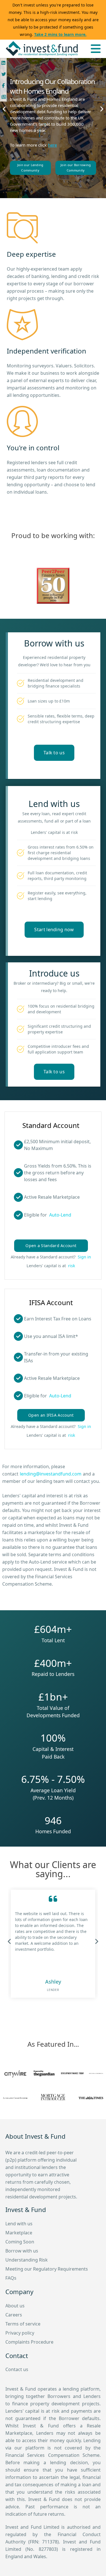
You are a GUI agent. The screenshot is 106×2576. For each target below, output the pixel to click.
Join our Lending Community (30, 168)
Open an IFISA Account (51, 1415)
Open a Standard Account (51, 1246)
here (52, 145)
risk (72, 1266)
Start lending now (54, 930)
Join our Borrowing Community (76, 168)
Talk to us (54, 753)
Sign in (84, 1257)
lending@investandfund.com (51, 1474)
